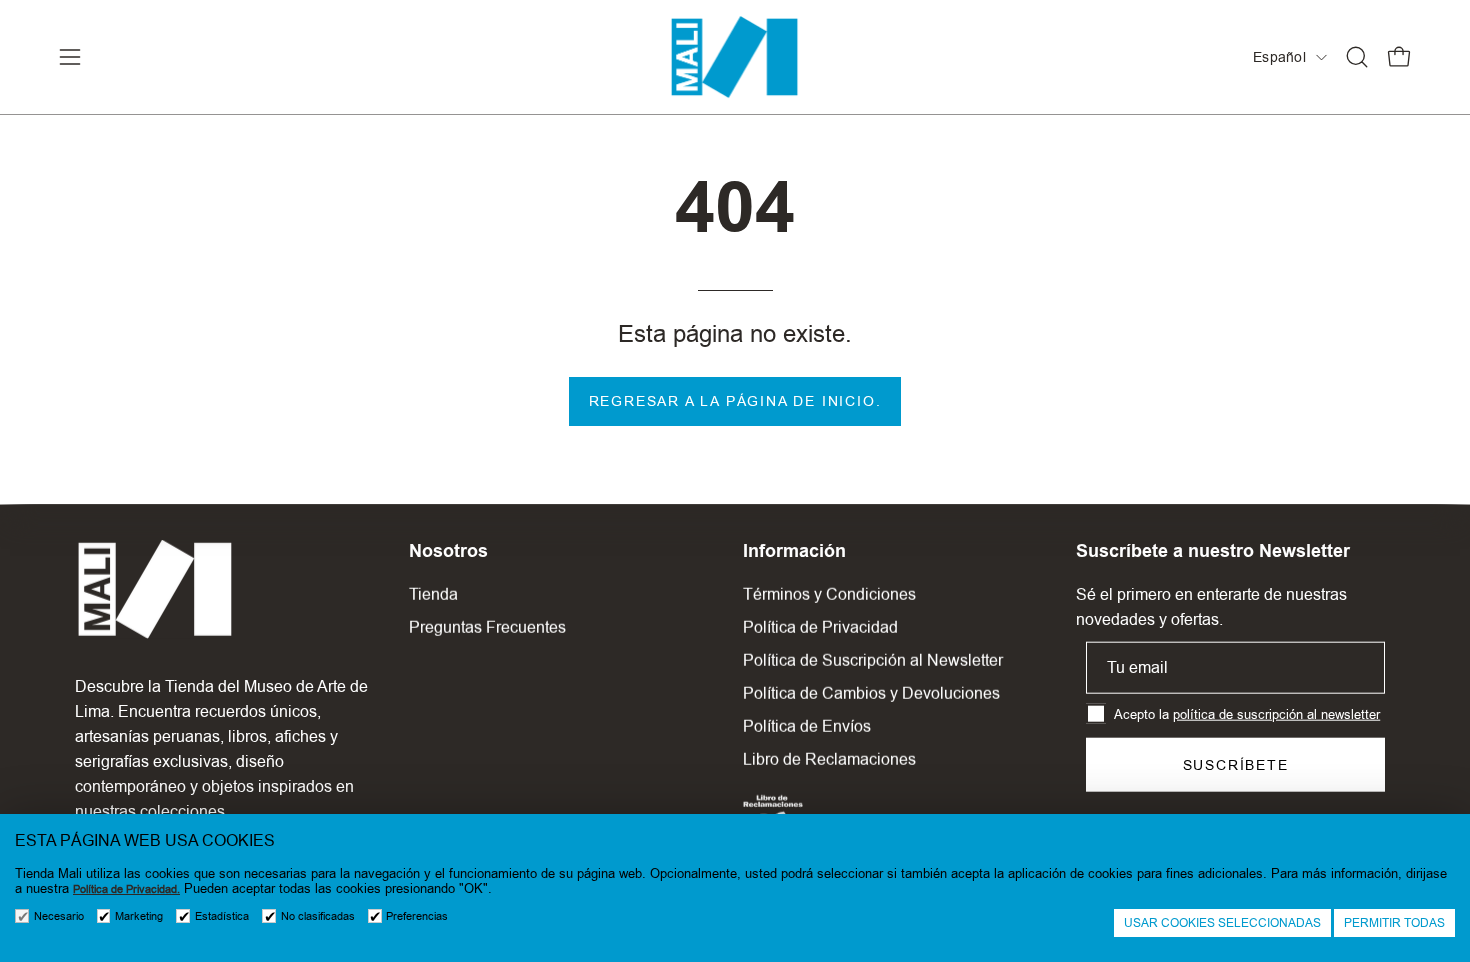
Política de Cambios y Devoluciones (871, 693)
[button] (1357, 57)
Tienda (433, 594)
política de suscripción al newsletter (1276, 714)
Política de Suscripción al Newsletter (873, 660)
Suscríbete (1236, 765)
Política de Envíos (807, 726)
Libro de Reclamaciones (829, 759)
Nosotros (448, 551)
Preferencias (417, 916)
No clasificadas (318, 916)
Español (1279, 57)
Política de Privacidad (820, 627)
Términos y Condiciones (829, 594)
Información (794, 551)
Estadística (222, 916)
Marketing (139, 916)
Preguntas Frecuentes (487, 627)
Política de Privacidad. (126, 889)
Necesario (59, 916)
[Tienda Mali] (735, 57)
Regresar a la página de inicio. (735, 401)
